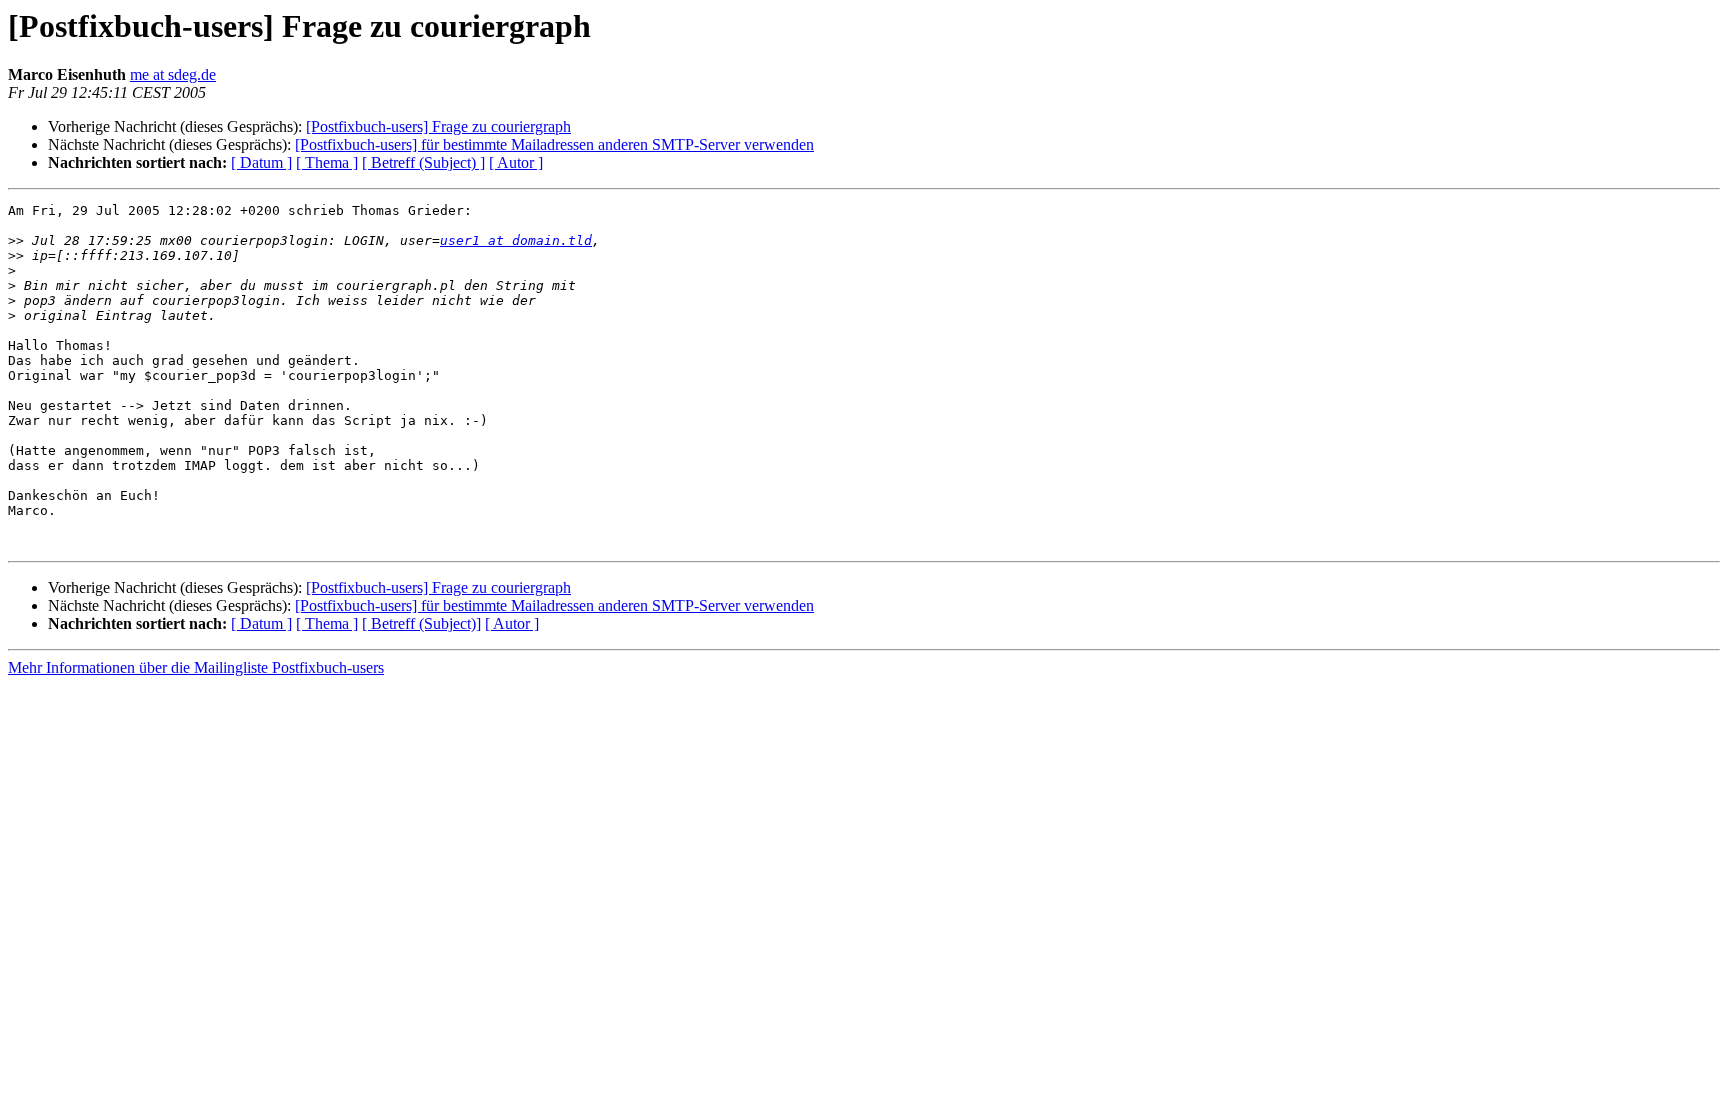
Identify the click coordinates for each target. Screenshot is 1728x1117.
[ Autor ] (516, 162)
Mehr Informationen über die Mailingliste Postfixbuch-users (196, 667)
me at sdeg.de (173, 74)
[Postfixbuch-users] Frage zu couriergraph (438, 126)
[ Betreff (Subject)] (421, 623)
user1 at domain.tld (516, 240)
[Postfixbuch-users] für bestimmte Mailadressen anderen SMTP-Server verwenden (554, 144)
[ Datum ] (261, 162)
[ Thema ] (327, 162)
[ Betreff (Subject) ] (423, 162)
